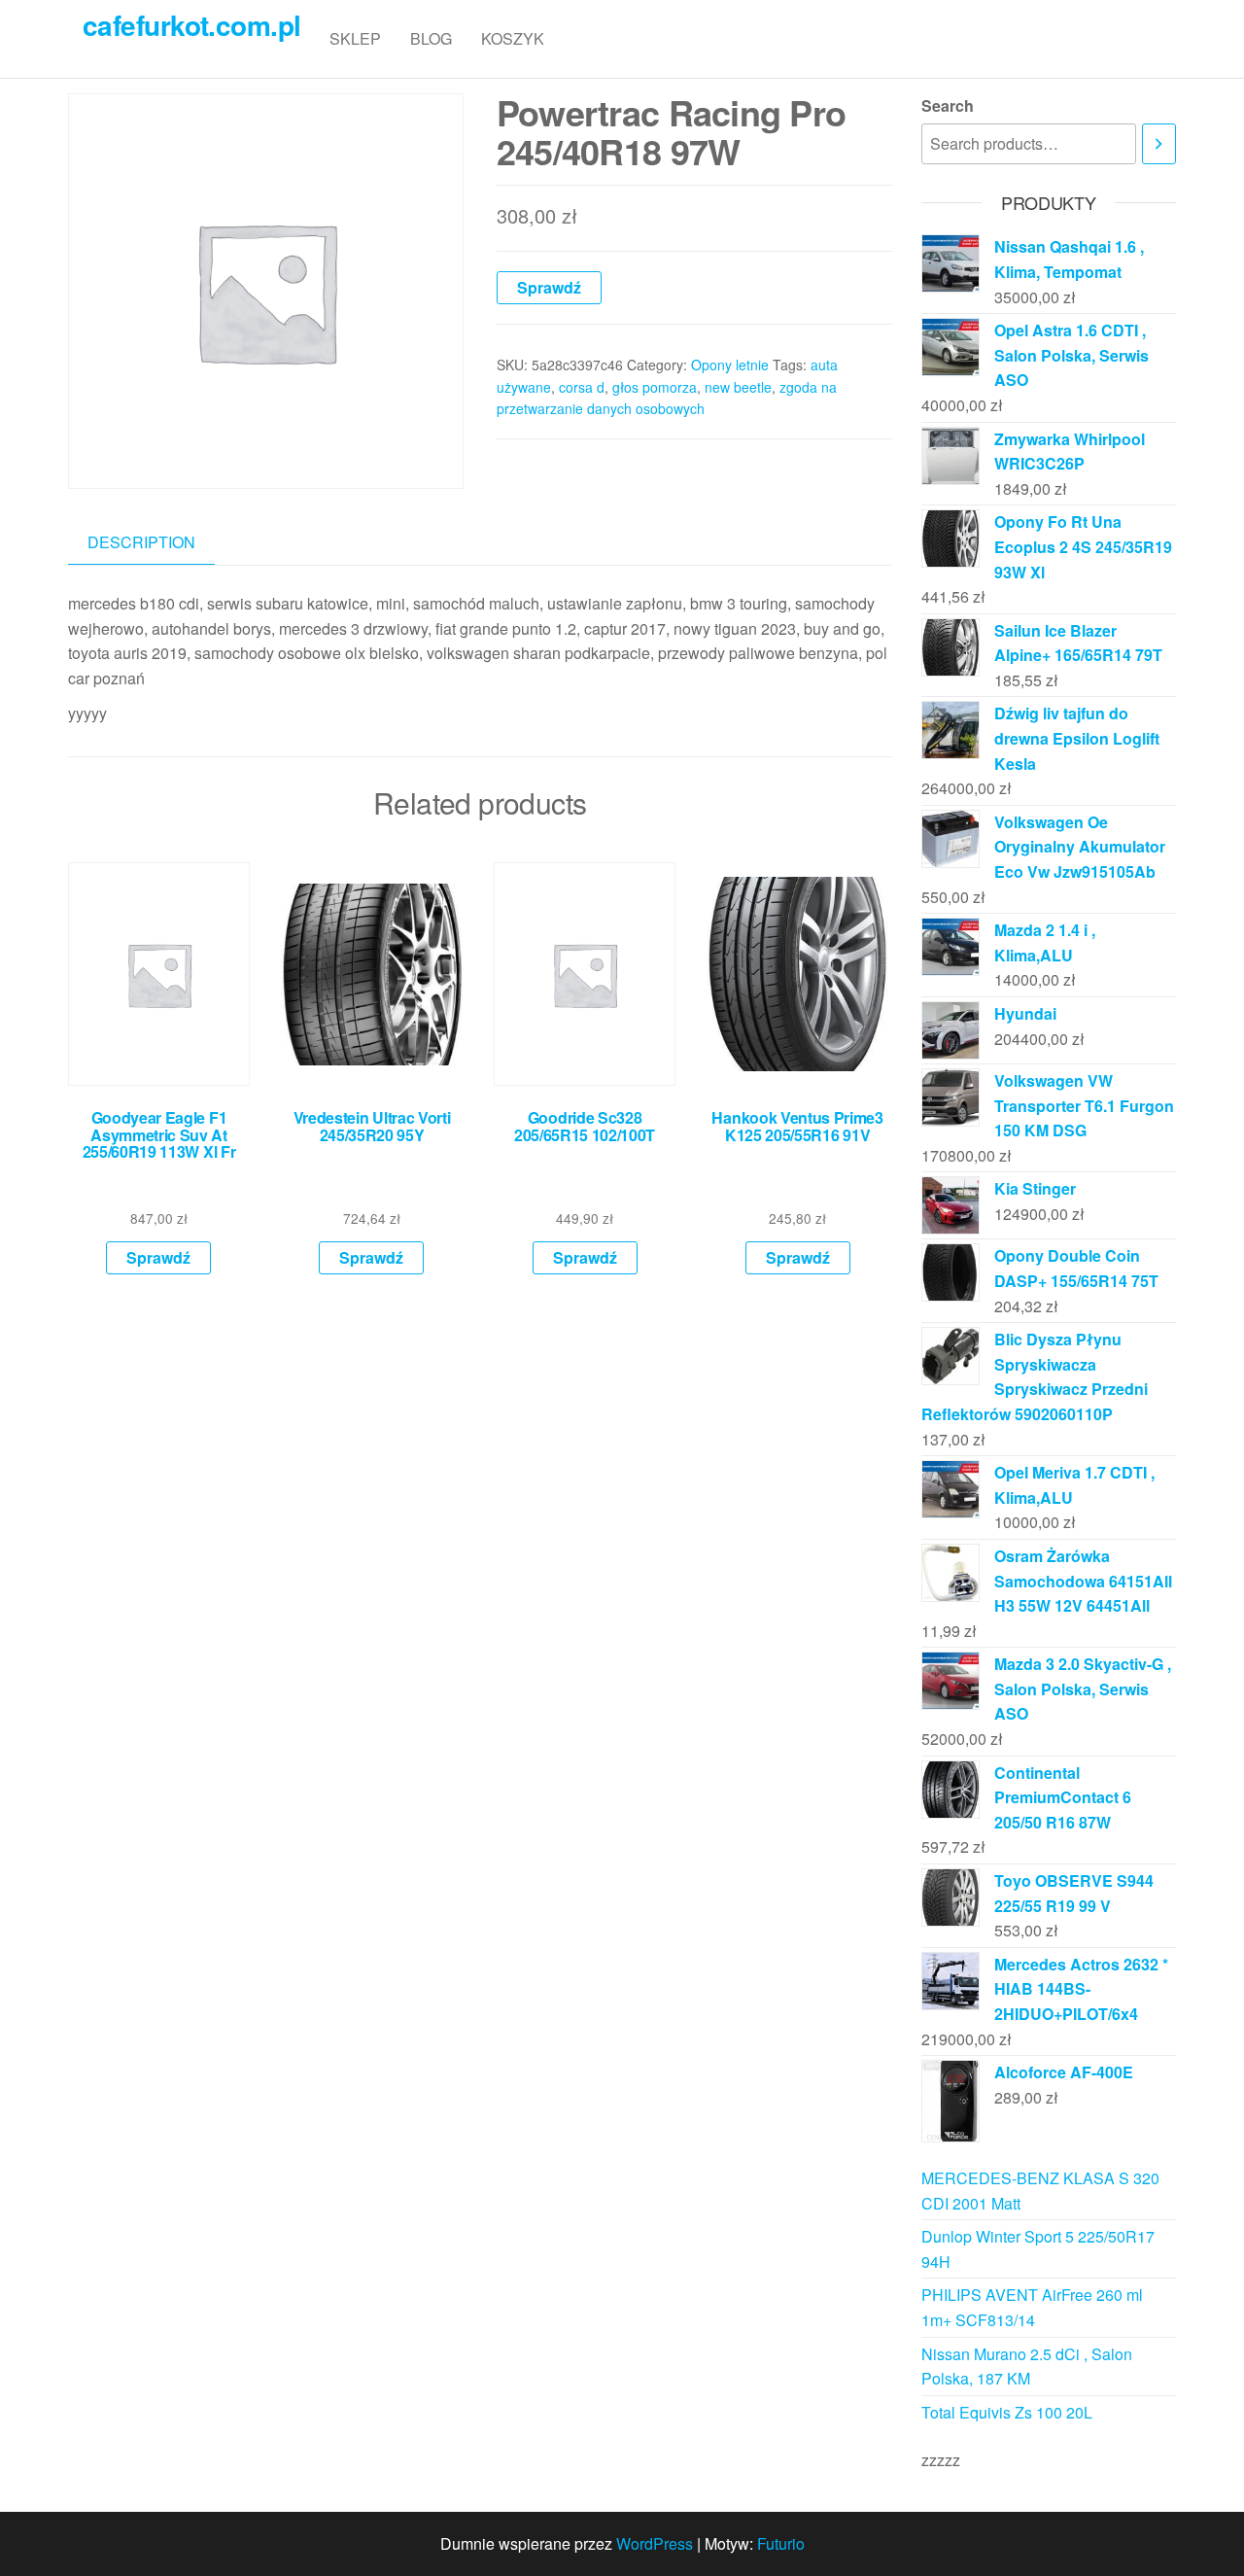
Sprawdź (549, 287)
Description (141, 542)
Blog (431, 38)
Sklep (355, 38)
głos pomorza (655, 387)
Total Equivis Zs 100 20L (1007, 2412)
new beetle (738, 387)
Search (948, 105)
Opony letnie (730, 365)
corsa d (582, 387)
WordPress (655, 2543)
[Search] (1159, 144)
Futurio (781, 2543)
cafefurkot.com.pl (191, 25)
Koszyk (513, 38)
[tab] (156, 543)
